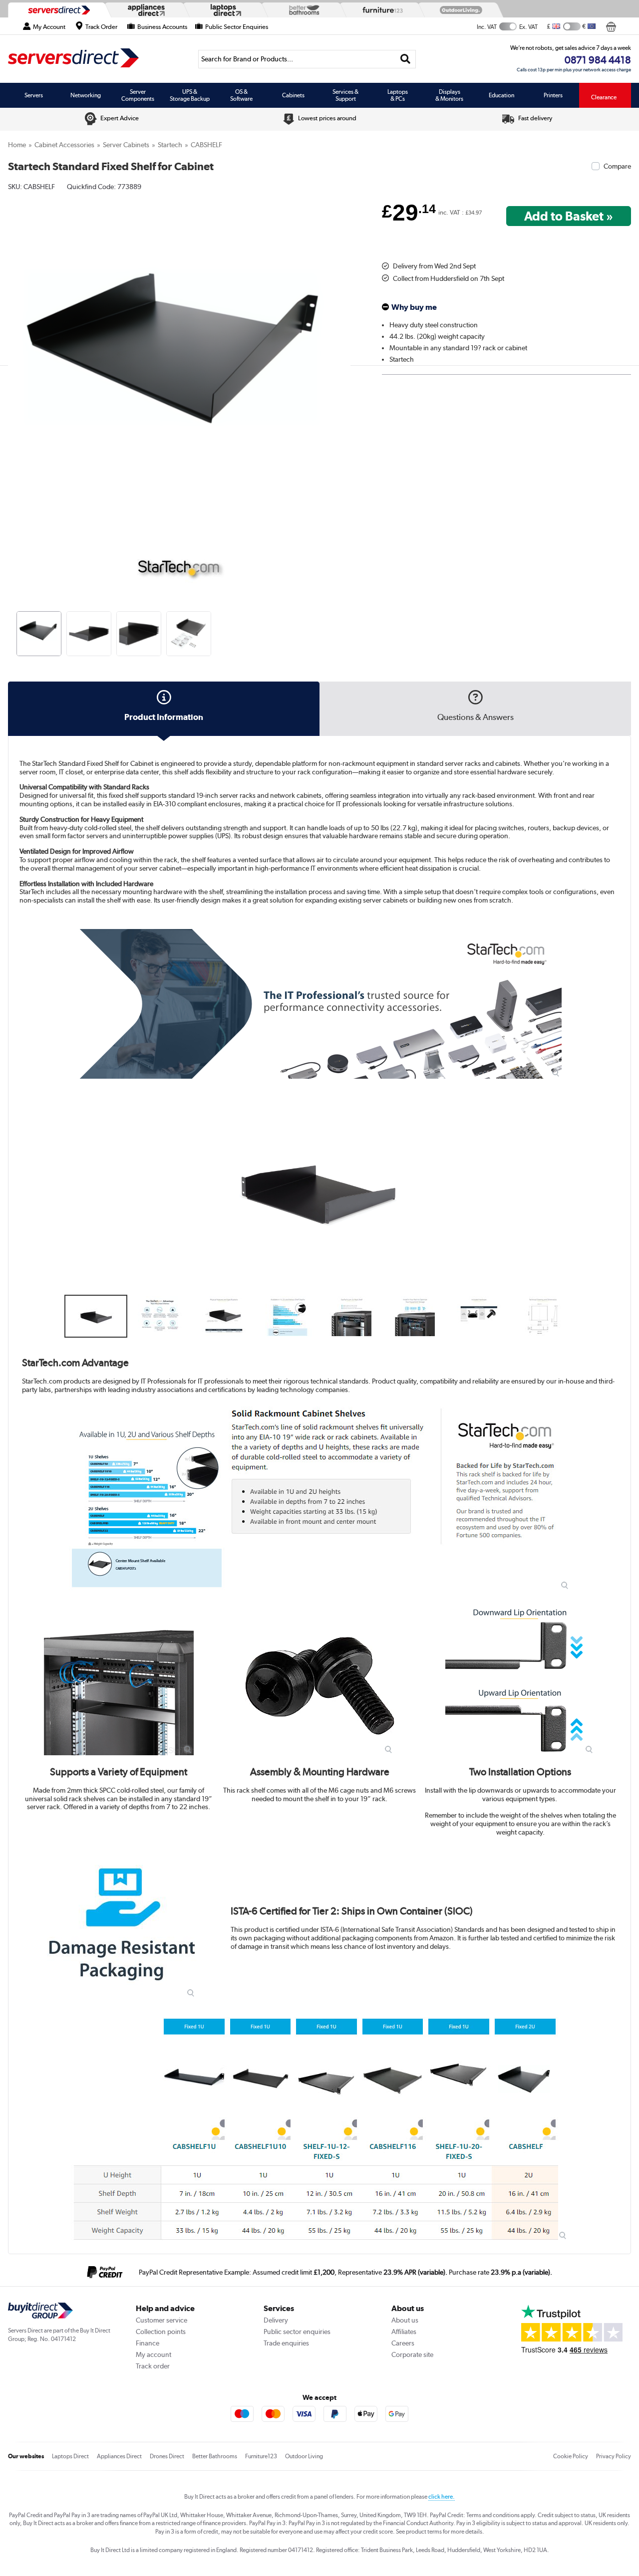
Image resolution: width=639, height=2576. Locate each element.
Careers (403, 2343)
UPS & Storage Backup (190, 95)
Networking (86, 95)
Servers (34, 95)
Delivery (276, 2320)
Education (501, 95)
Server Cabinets (126, 145)
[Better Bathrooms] (302, 10)
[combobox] (307, 59)
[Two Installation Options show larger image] (520, 1680)
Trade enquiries (286, 2343)
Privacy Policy (614, 2456)
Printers (553, 95)
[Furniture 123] (380, 10)
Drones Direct (167, 2456)
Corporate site (412, 2354)
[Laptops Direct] (224, 10)
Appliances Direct (119, 2456)
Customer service (161, 2320)
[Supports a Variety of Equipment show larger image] (119, 1680)
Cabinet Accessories (64, 145)
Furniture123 (261, 2456)
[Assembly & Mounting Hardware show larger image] (319, 1680)
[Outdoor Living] (459, 10)
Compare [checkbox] (617, 166)
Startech (170, 145)
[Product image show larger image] (319, 1004)
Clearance (604, 97)
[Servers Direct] (58, 10)
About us (405, 2320)
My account (154, 2354)
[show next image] (609, 1190)
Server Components (138, 95)
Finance (148, 2343)
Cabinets (293, 95)
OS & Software (241, 95)
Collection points (161, 2332)
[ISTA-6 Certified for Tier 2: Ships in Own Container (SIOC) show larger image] (122, 1924)
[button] (343, 361)
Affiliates (404, 2332)
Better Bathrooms (215, 2456)
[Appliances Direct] (145, 10)
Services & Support (345, 95)
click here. (442, 2497)
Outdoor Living (304, 2456)
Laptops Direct (70, 2456)
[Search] (405, 59)
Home (17, 145)
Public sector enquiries (297, 2332)
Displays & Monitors (449, 95)
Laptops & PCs (398, 95)
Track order (153, 2366)
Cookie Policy (571, 2456)
